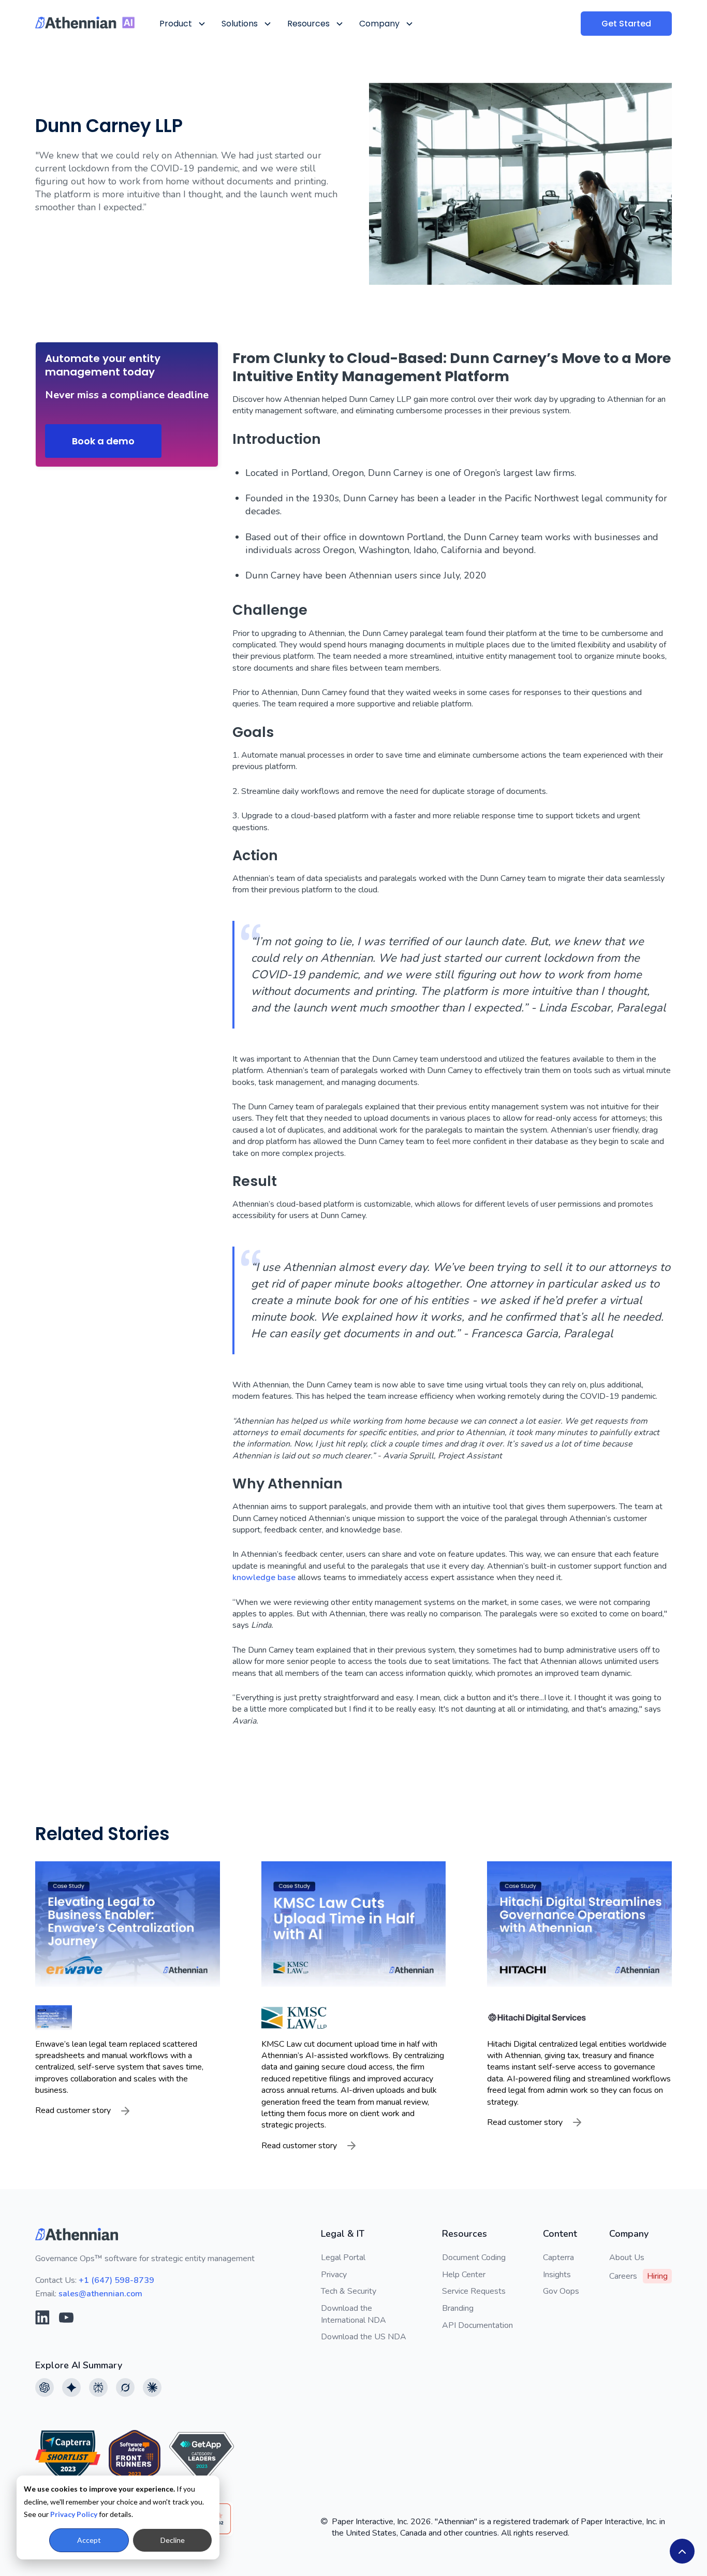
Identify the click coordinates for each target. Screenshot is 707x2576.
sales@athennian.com (100, 2294)
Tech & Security (349, 2291)
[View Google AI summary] (71, 2387)
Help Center (464, 2275)
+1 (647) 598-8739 (116, 2280)
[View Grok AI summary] (125, 2387)
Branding (458, 2308)
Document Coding (474, 2257)
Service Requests (474, 2291)
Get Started (626, 24)
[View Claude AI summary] (152, 2387)
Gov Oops (561, 2291)
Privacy (334, 2275)
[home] (85, 23)
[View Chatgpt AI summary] (45, 2387)
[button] (182, 24)
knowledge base (264, 1578)
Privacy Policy (74, 2514)
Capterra (558, 2257)
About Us (627, 2257)
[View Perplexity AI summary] (98, 2387)
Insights (557, 2275)
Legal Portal (343, 2257)
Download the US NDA (364, 2337)
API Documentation (477, 2325)
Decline (173, 2540)
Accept (89, 2540)
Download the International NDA (353, 2314)
